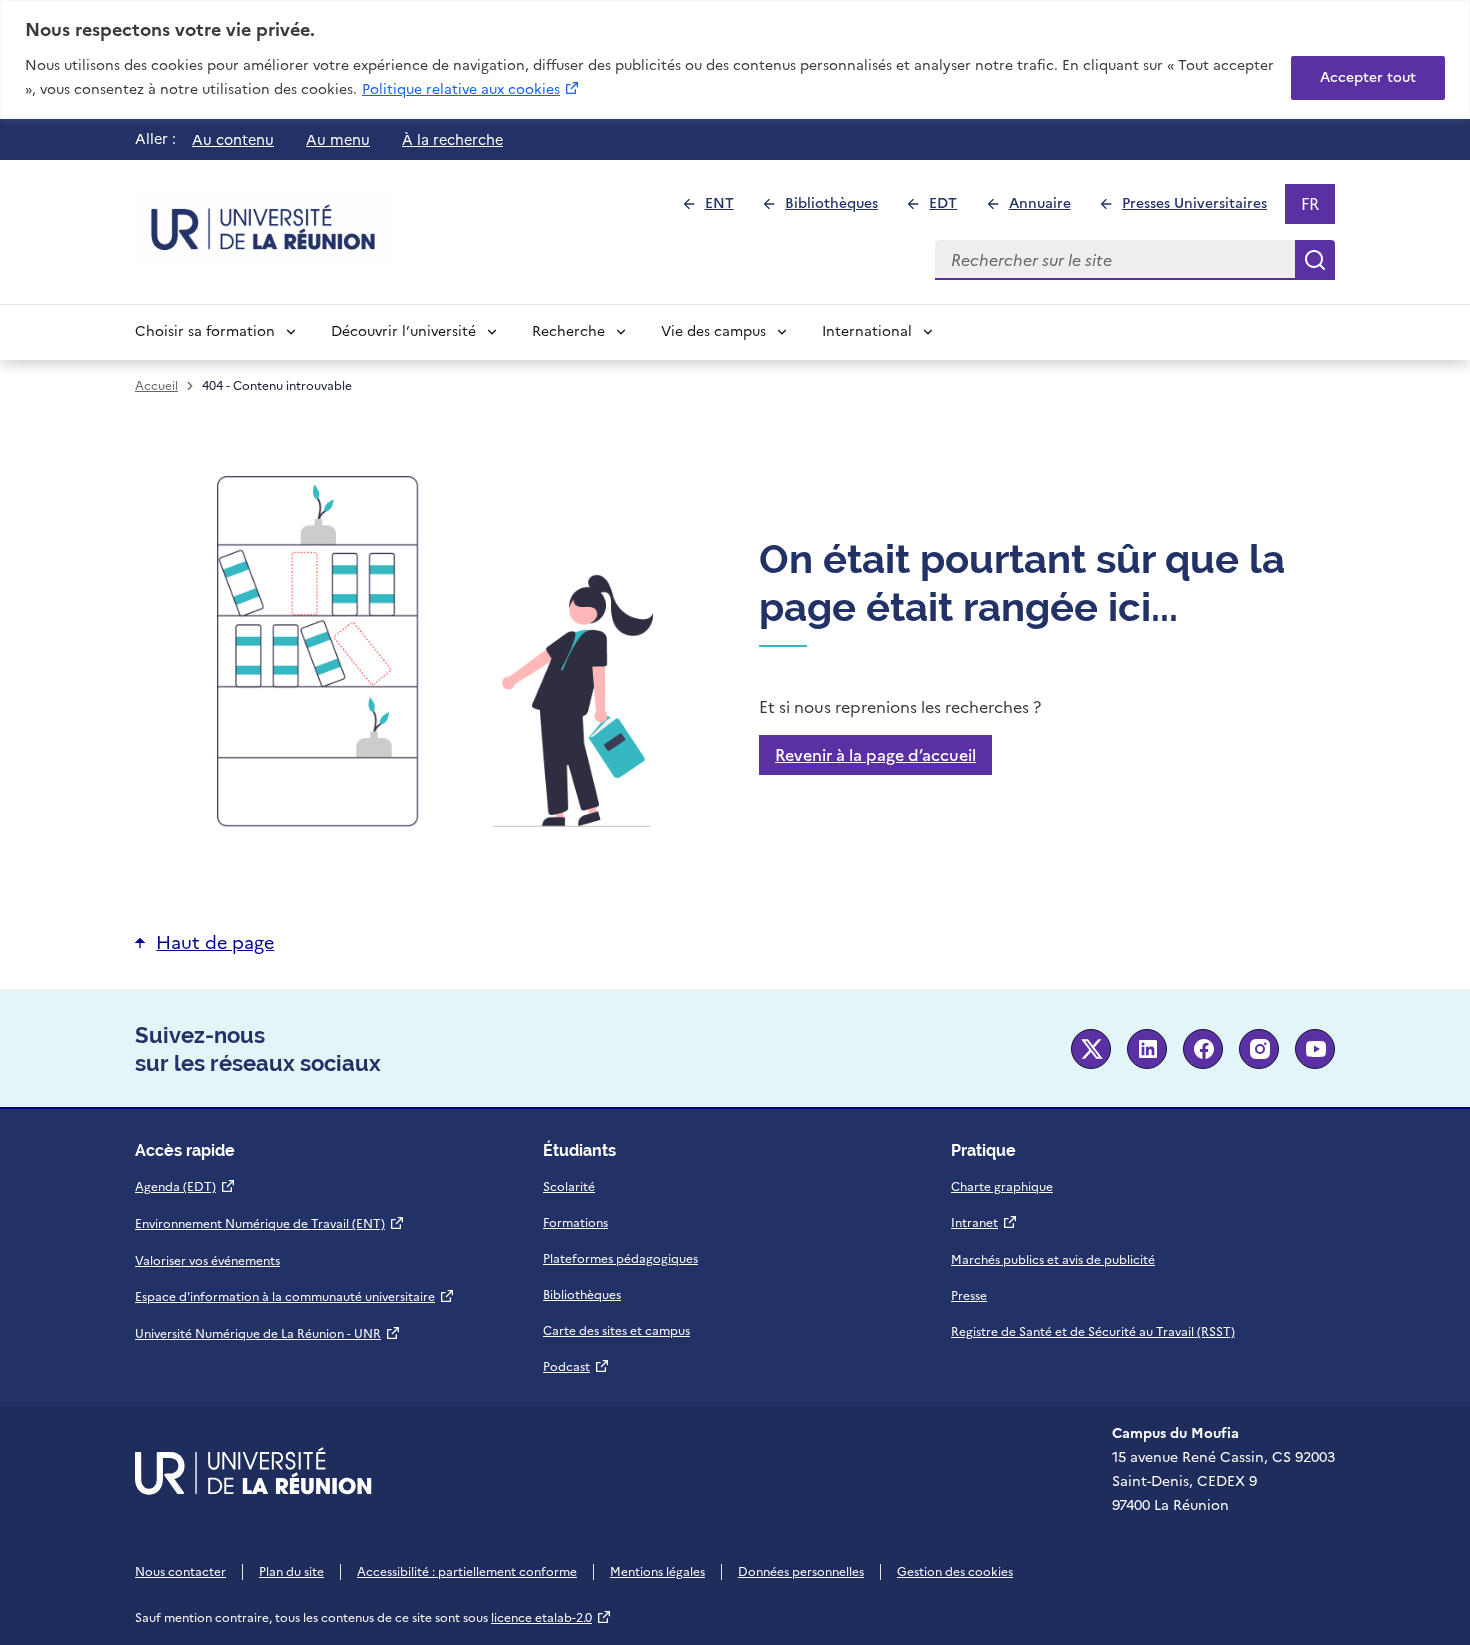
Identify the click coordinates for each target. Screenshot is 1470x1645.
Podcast (576, 1367)
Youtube (1315, 1049)
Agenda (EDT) (185, 1187)
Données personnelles (801, 1572)
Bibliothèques (840, 208)
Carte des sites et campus (616, 1331)
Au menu (338, 140)
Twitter (1091, 1049)
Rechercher (1315, 260)
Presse (969, 1296)
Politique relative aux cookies (471, 89)
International (867, 331)
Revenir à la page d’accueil (875, 755)
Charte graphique (1002, 1187)
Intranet (984, 1223)
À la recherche (452, 140)
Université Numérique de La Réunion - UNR (268, 1334)
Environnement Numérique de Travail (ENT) (270, 1224)
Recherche (568, 331)
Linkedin (1147, 1049)
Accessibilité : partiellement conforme (467, 1572)
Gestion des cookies (955, 1572)
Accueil (156, 386)
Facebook (1203, 1049)
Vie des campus (713, 331)
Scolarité (569, 1187)
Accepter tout (1368, 77)
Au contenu (233, 140)
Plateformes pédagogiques (620, 1259)
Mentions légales (657, 1572)
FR (1317, 208)
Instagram (1259, 1049)
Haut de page (215, 942)
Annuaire (1048, 208)
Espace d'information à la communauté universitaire (295, 1297)
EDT (951, 208)
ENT (727, 208)
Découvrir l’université (403, 331)
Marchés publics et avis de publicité (1053, 1260)
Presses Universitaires (1203, 208)
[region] (735, 59)
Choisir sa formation (205, 331)
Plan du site (291, 1572)
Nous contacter (180, 1572)
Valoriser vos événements (207, 1261)
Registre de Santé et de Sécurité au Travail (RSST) (1093, 1332)
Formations (575, 1223)
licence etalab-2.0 (551, 1618)
